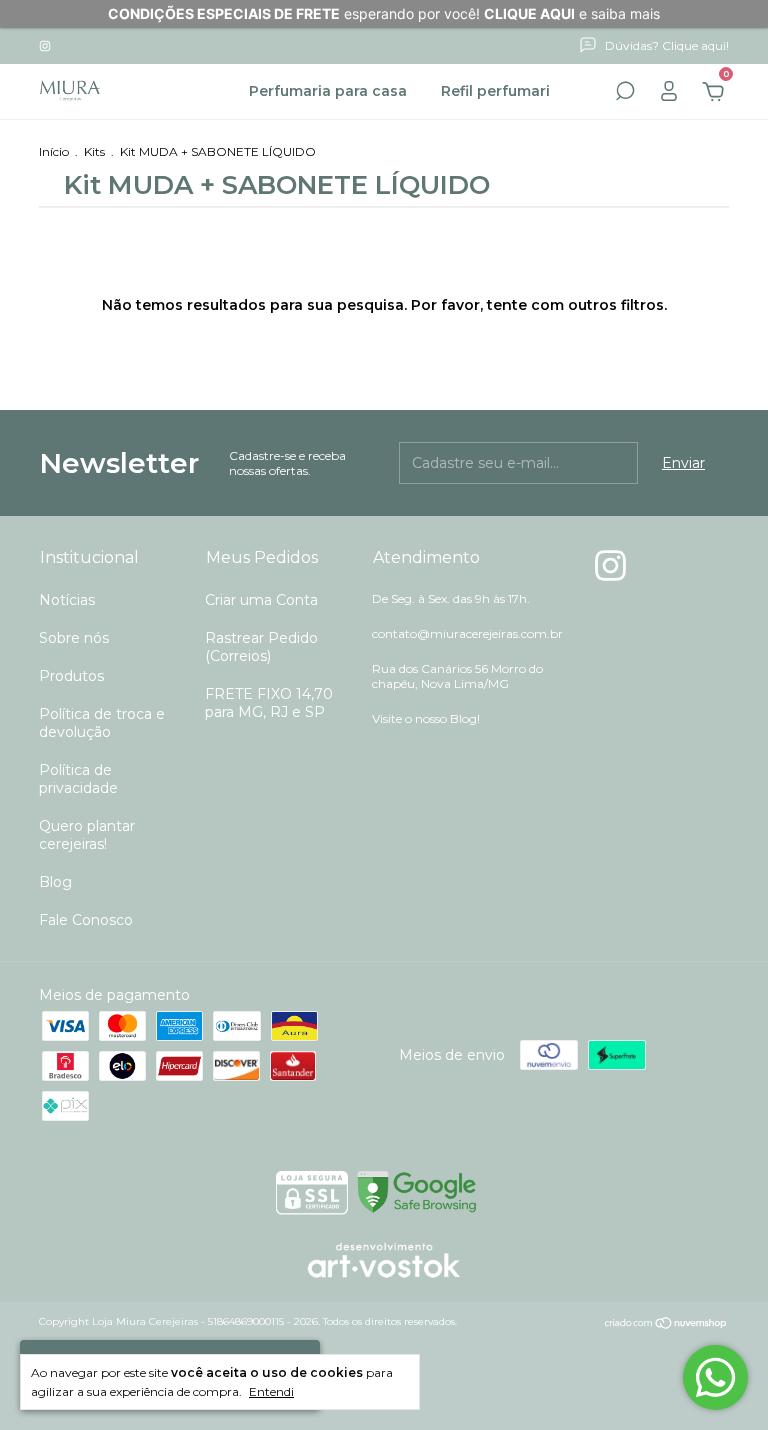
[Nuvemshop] (666, 1324)
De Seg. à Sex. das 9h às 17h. (451, 598)
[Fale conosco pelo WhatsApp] (715, 1377)
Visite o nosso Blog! (426, 718)
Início (54, 151)
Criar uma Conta (261, 600)
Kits (94, 151)
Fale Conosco (86, 920)
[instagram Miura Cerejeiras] (45, 45)
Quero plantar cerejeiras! (87, 835)
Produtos (71, 676)
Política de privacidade (78, 779)
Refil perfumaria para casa (538, 91)
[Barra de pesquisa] (625, 94)
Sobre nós (74, 638)
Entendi (271, 1391)
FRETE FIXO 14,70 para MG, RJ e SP (269, 703)
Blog (55, 882)
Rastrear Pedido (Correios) (261, 647)
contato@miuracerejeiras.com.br (467, 633)
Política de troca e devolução (102, 723)
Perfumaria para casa (328, 91)
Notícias (67, 600)
